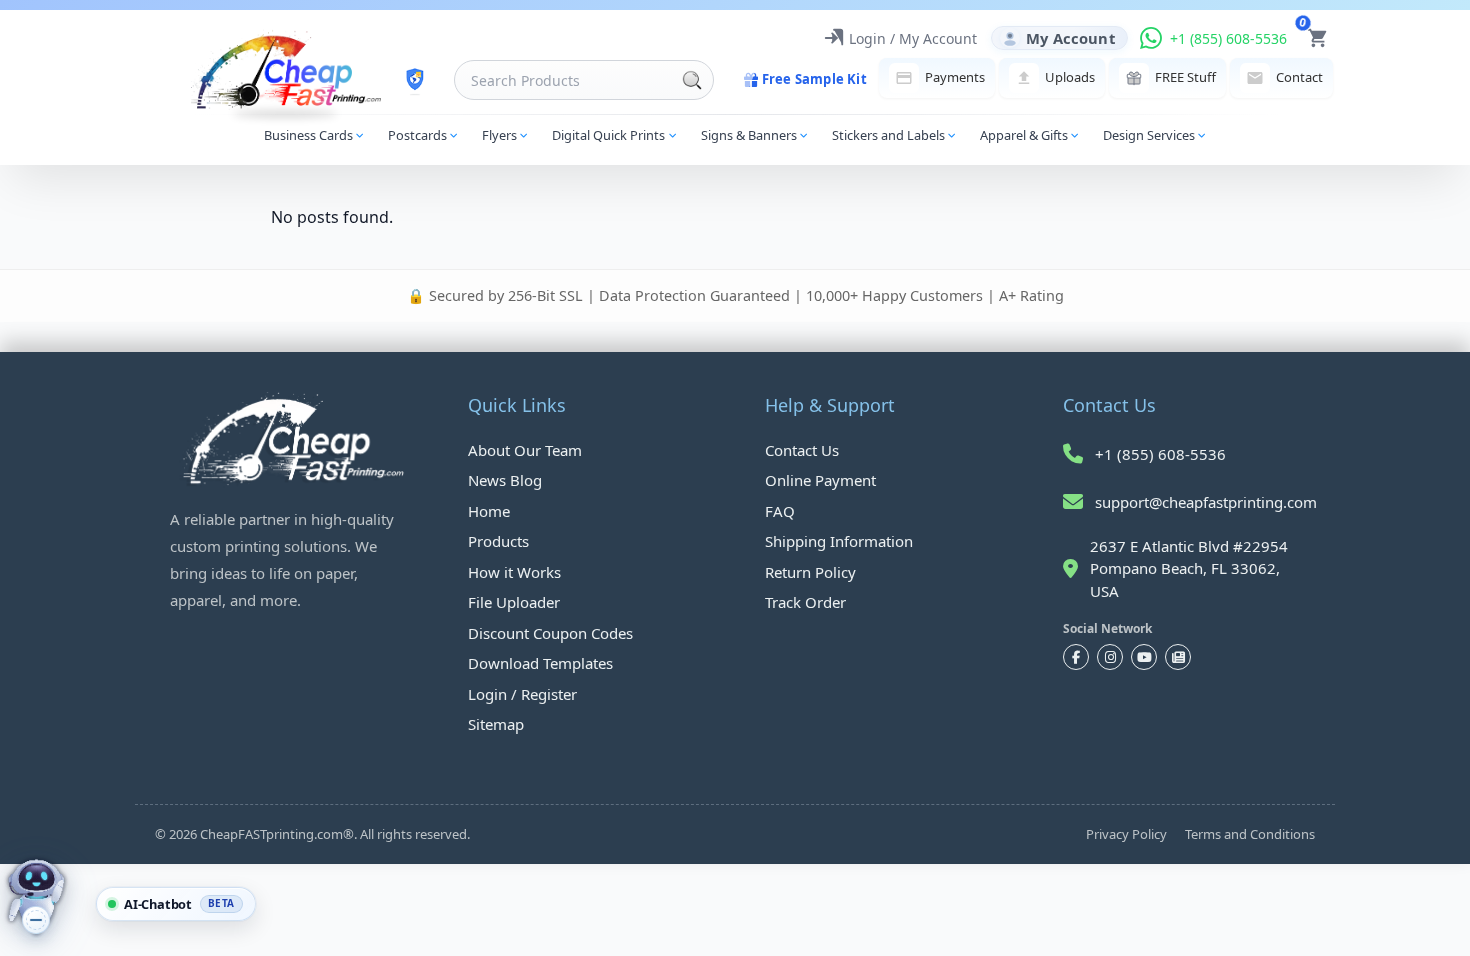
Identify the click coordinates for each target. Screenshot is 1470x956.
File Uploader (514, 602)
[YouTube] (1144, 657)
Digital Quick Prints (608, 135)
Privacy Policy (1126, 834)
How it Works (514, 572)
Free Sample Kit (814, 79)
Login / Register (522, 694)
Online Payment (820, 480)
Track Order (805, 602)
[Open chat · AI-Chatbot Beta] (52, 898)
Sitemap (496, 724)
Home (489, 511)
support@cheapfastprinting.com (1206, 502)
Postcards (417, 135)
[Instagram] (1110, 657)
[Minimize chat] (36, 920)
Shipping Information (839, 541)
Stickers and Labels (888, 135)
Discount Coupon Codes (550, 633)
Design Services (1149, 135)
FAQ (780, 511)
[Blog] (1178, 657)
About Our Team (525, 450)
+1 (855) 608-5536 (1160, 454)
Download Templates (540, 663)
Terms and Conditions (1250, 834)
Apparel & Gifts (1024, 135)
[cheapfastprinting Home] (287, 70)
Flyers (499, 135)
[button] (176, 904)
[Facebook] (1076, 657)
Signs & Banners (749, 135)
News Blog (505, 480)
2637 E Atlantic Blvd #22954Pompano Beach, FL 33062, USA (1189, 568)
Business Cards (308, 135)
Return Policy (810, 572)
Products (498, 541)
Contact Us (802, 450)
